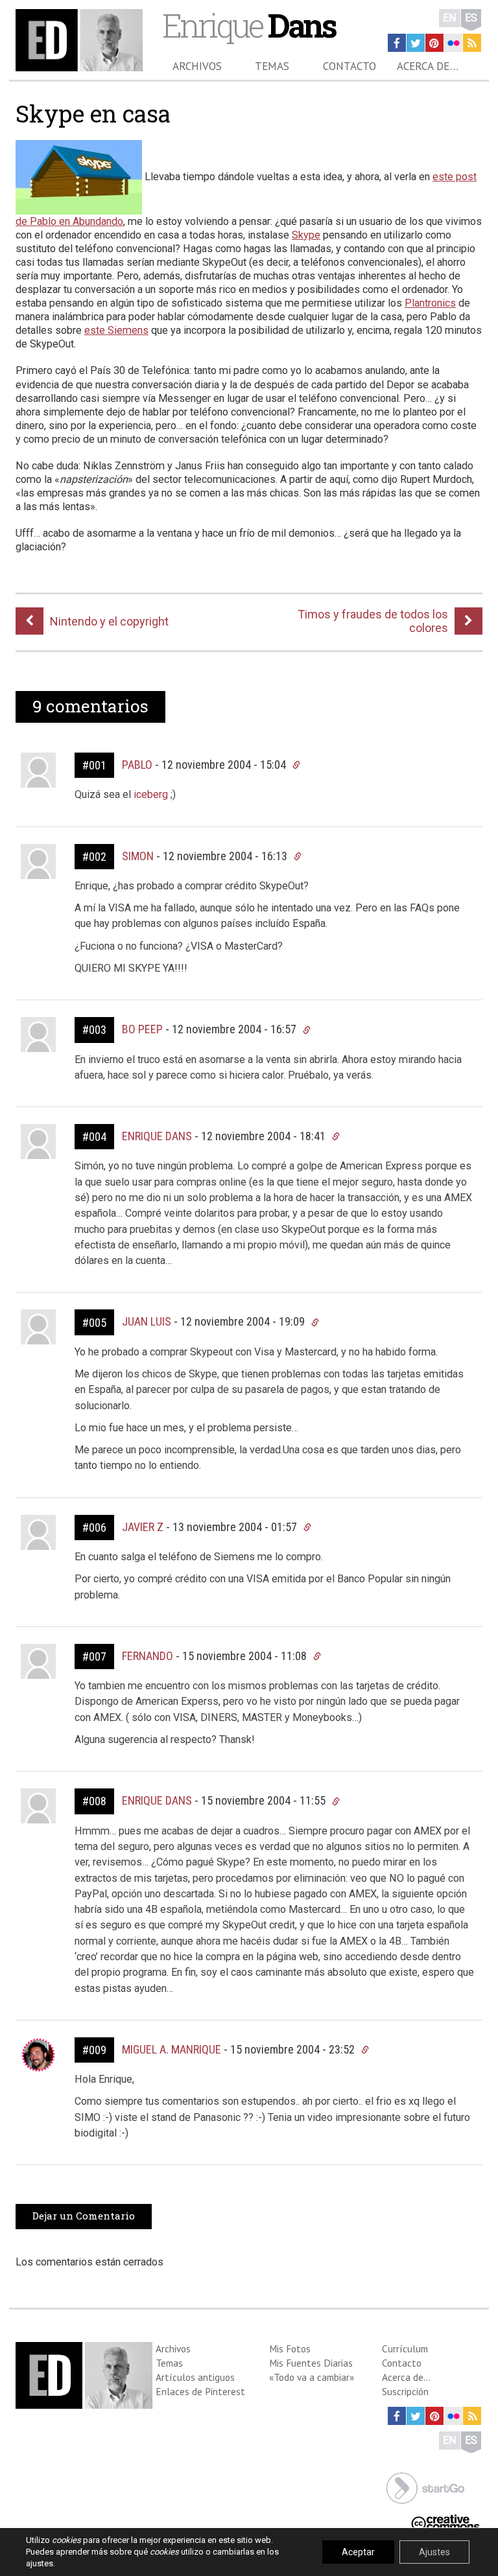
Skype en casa (93, 113)
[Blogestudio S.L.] (425, 2487)
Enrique (249, 25)
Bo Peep (142, 1029)
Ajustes (434, 2552)
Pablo (137, 765)
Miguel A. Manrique (172, 2049)
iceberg (151, 794)
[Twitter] (416, 43)
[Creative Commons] (445, 2522)
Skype (306, 235)
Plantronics (430, 303)
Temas (272, 66)
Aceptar (358, 2552)
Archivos (197, 66)
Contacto (350, 66)
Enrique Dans (157, 1136)
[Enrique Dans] (79, 40)
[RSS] (472, 43)
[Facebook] (397, 43)
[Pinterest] (434, 43)
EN (450, 18)
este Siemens (116, 330)
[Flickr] (453, 43)
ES (471, 18)
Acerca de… (428, 66)
